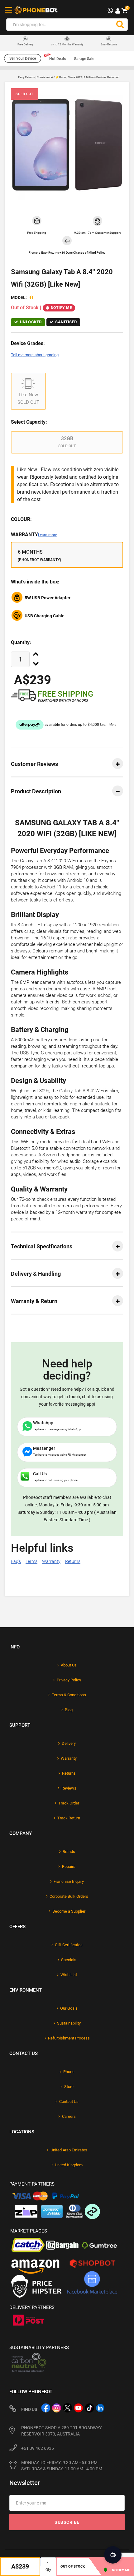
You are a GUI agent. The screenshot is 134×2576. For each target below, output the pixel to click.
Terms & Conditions (69, 1695)
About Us (69, 1665)
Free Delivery (25, 45)
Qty (48, 2570)
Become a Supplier (69, 1911)
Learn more (48, 535)
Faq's (16, 1561)
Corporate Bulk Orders (69, 1896)
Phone (69, 2072)
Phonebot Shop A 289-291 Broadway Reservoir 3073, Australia (61, 2431)
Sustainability (69, 2023)
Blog (69, 1710)
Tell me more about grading (35, 355)
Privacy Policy (69, 1680)
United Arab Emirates (69, 2150)
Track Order (69, 1803)
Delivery (69, 1743)
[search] (120, 25)
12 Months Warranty (67, 44)
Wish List (69, 1975)
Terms (31, 1561)
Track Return (69, 1818)
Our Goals (69, 2008)
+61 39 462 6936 (38, 2448)
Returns (73, 1561)
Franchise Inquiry (69, 1881)
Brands (69, 1852)
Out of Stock (73, 2567)
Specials (69, 1960)
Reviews (69, 1788)
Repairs (69, 1866)
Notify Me (62, 308)
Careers (69, 2116)
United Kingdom (69, 2165)
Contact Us (69, 2101)
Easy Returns (109, 44)
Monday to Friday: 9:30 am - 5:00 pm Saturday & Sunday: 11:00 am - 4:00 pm (62, 2466)
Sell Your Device (23, 58)
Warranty (34, 535)
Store (69, 2087)
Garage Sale (84, 59)
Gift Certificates (69, 1945)
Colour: (21, 519)
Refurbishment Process (69, 2038)
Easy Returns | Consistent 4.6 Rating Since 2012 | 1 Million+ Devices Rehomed (69, 77)
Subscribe (67, 2522)
